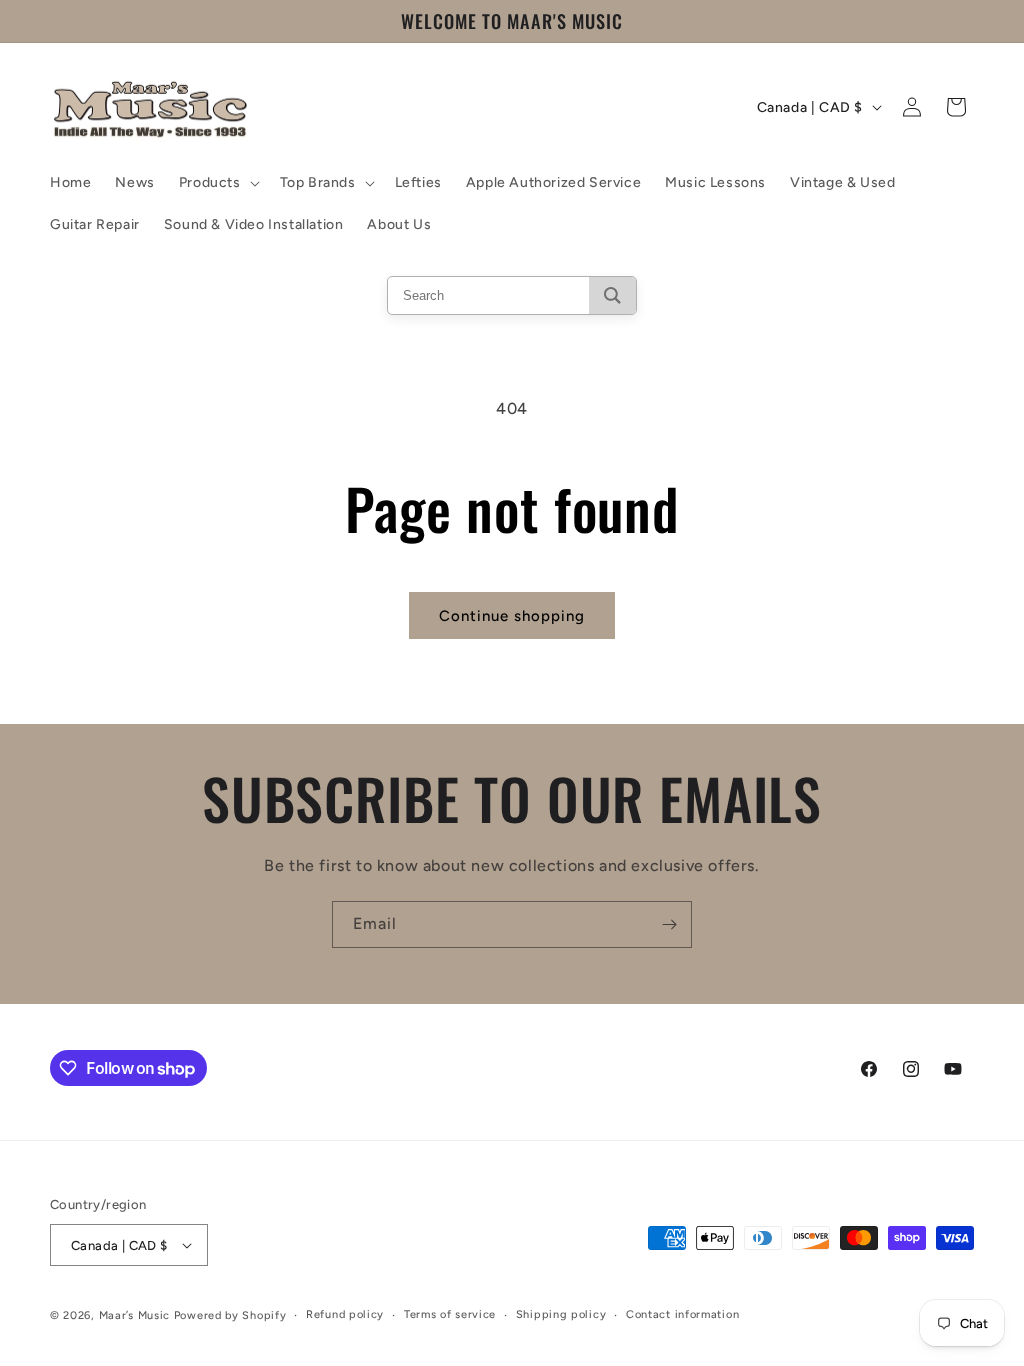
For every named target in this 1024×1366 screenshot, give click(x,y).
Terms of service (450, 1314)
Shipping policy (561, 1314)
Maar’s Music (134, 1315)
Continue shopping (512, 616)
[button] (217, 183)
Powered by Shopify (230, 1315)
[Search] (612, 295)
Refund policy (345, 1314)
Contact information (682, 1314)
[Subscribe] (669, 924)
